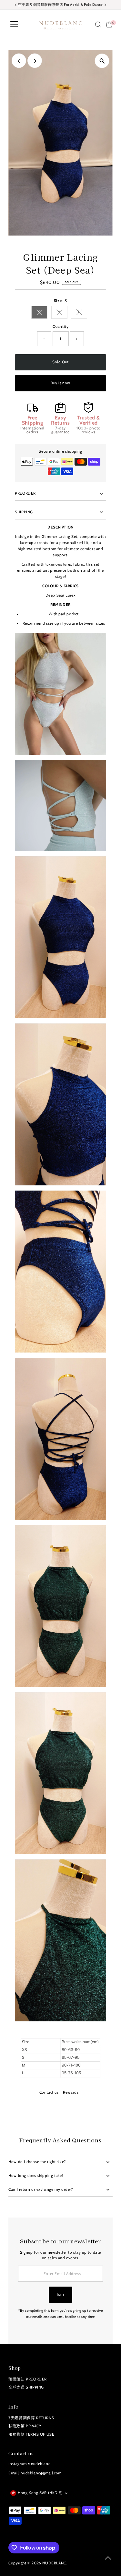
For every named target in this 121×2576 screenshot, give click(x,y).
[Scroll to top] (108, 2558)
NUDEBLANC (54, 2563)
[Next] (35, 61)
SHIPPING (24, 512)
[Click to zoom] (102, 61)
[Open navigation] (14, 25)
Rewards (71, 2093)
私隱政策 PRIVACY (25, 2426)
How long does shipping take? (36, 2176)
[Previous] (19, 61)
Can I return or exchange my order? (41, 2189)
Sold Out (60, 362)
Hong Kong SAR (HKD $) (40, 2493)
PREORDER (25, 493)
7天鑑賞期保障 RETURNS (31, 2418)
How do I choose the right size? (37, 2162)
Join (60, 2294)
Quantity (61, 327)
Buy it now (60, 383)
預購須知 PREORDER (28, 2379)
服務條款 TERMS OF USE (31, 2434)
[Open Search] (98, 25)
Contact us (49, 2093)
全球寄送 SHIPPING (26, 2387)
